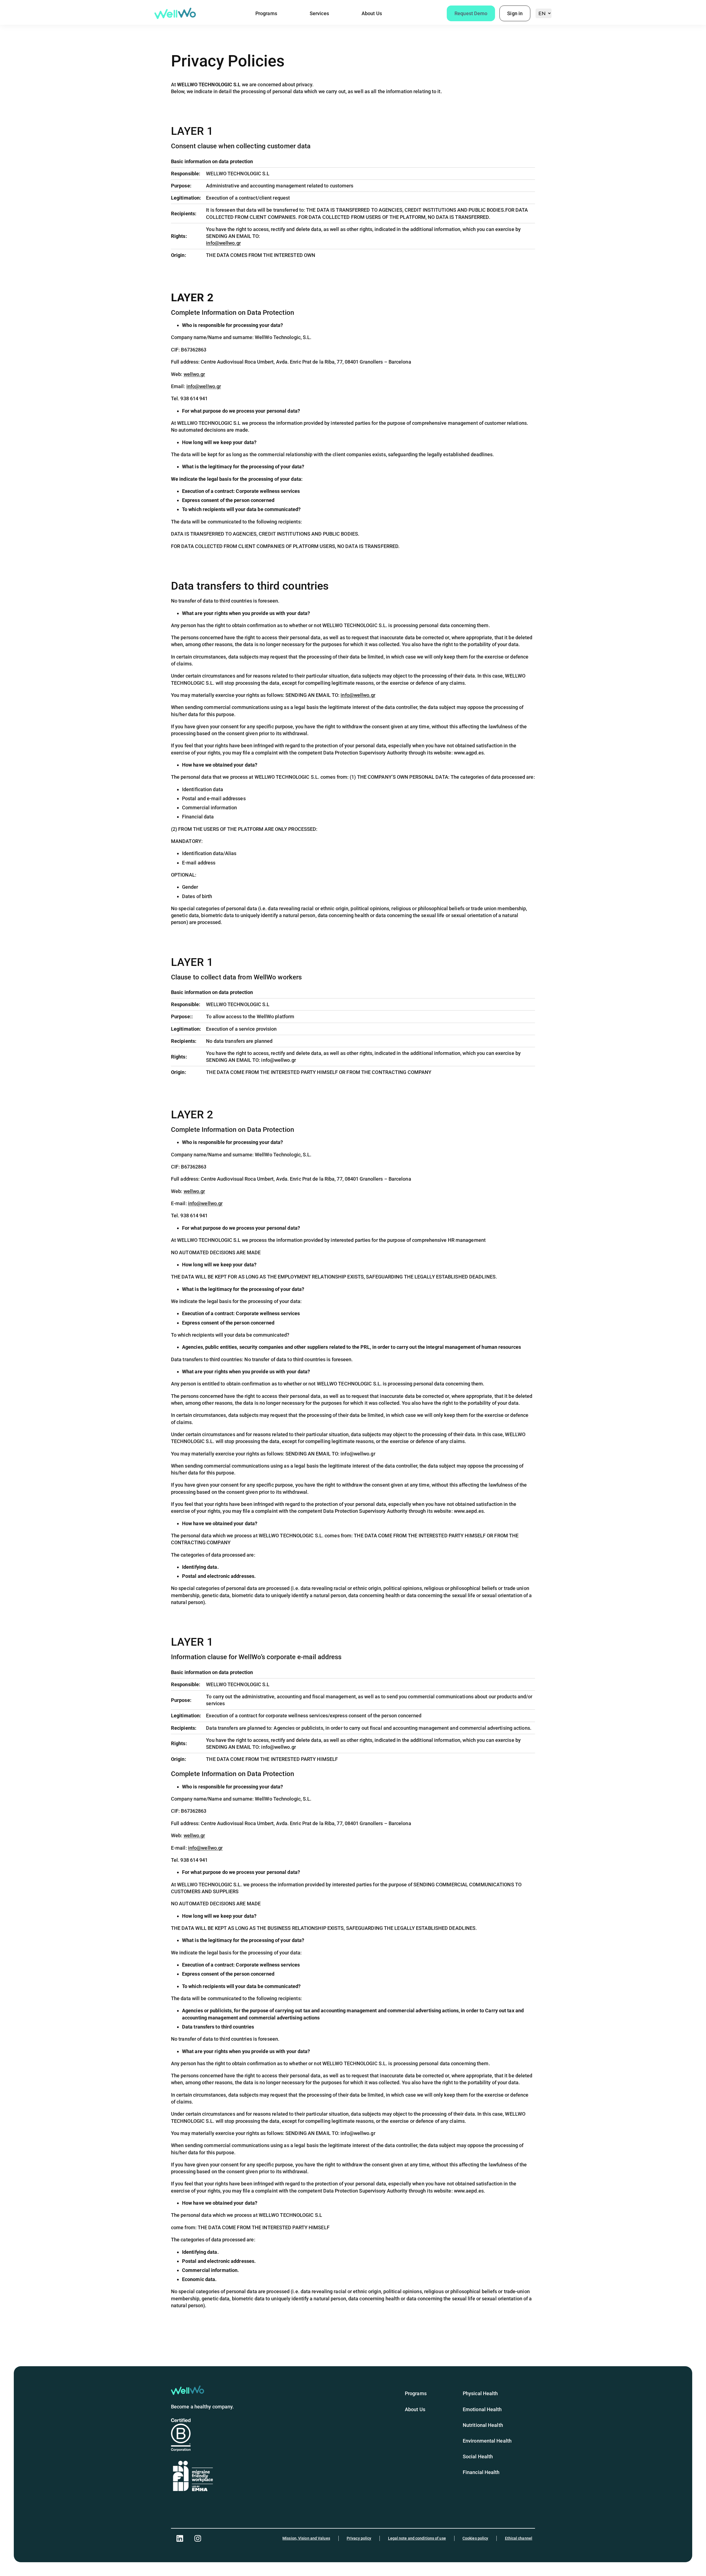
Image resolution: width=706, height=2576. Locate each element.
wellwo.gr (194, 374)
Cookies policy (475, 2538)
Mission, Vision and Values (306, 2538)
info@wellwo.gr (223, 243)
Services (319, 13)
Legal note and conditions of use (417, 2538)
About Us (372, 13)
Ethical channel (519, 2538)
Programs (266, 13)
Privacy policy (359, 2538)
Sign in (515, 13)
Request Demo (471, 13)
